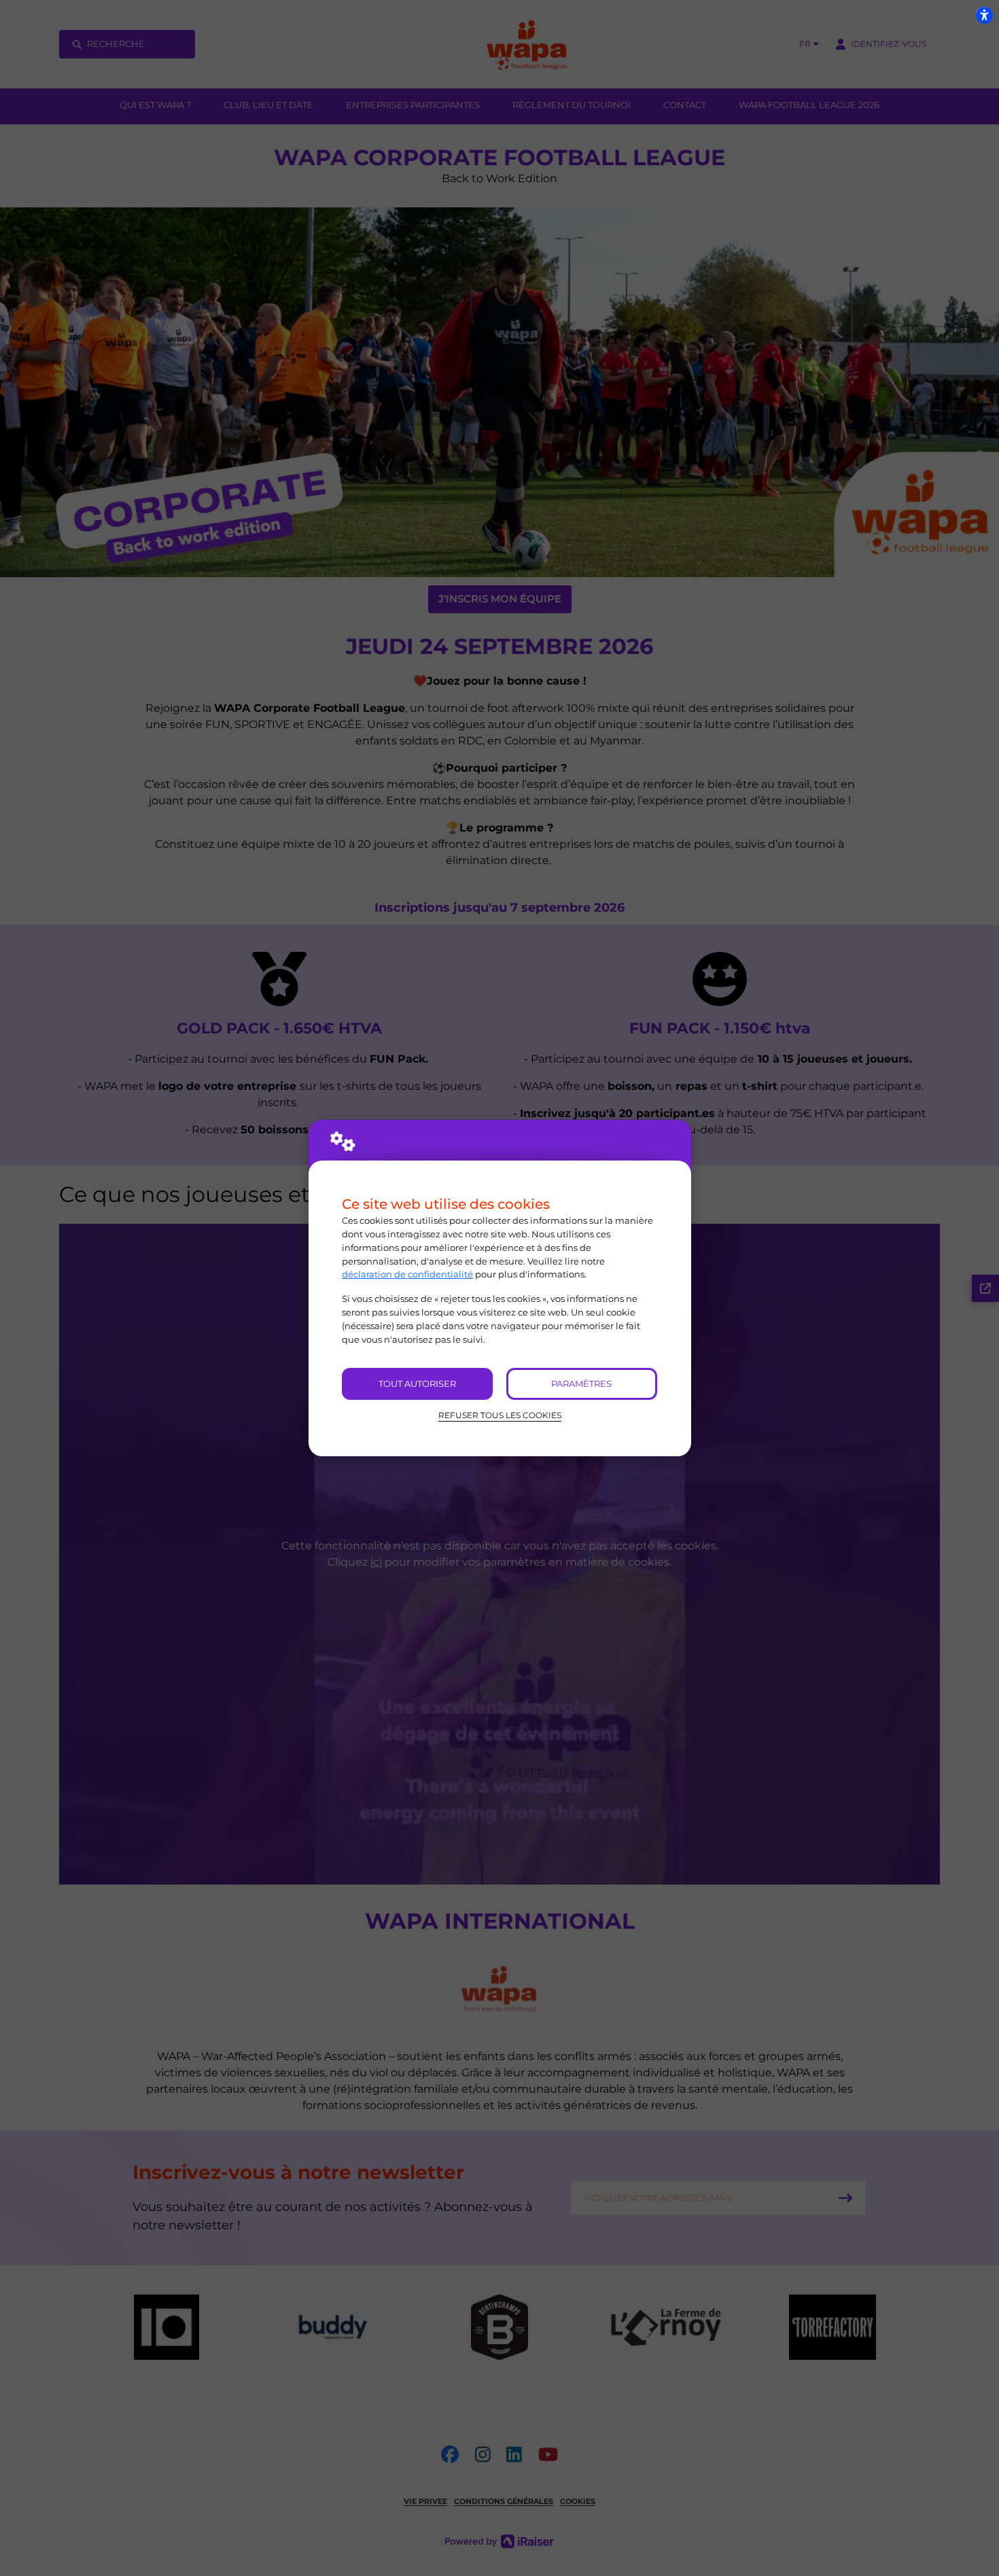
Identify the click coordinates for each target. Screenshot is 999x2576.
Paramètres (581, 1384)
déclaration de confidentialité (407, 1274)
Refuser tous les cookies (500, 1415)
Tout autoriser (417, 1384)
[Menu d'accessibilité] (984, 15)
